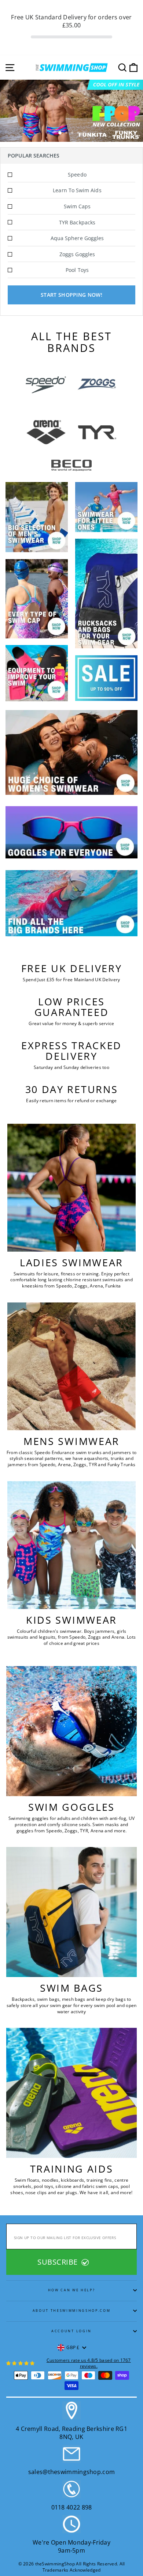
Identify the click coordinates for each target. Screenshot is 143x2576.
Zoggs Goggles (77, 254)
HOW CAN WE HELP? (72, 2290)
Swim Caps (77, 206)
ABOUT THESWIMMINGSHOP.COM (72, 2311)
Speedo (77, 174)
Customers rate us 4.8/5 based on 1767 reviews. (89, 2363)
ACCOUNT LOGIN (71, 2331)
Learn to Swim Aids (77, 190)
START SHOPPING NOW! (71, 295)
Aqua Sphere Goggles (77, 238)
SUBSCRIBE (58, 2262)
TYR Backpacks (77, 222)
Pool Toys (77, 270)
